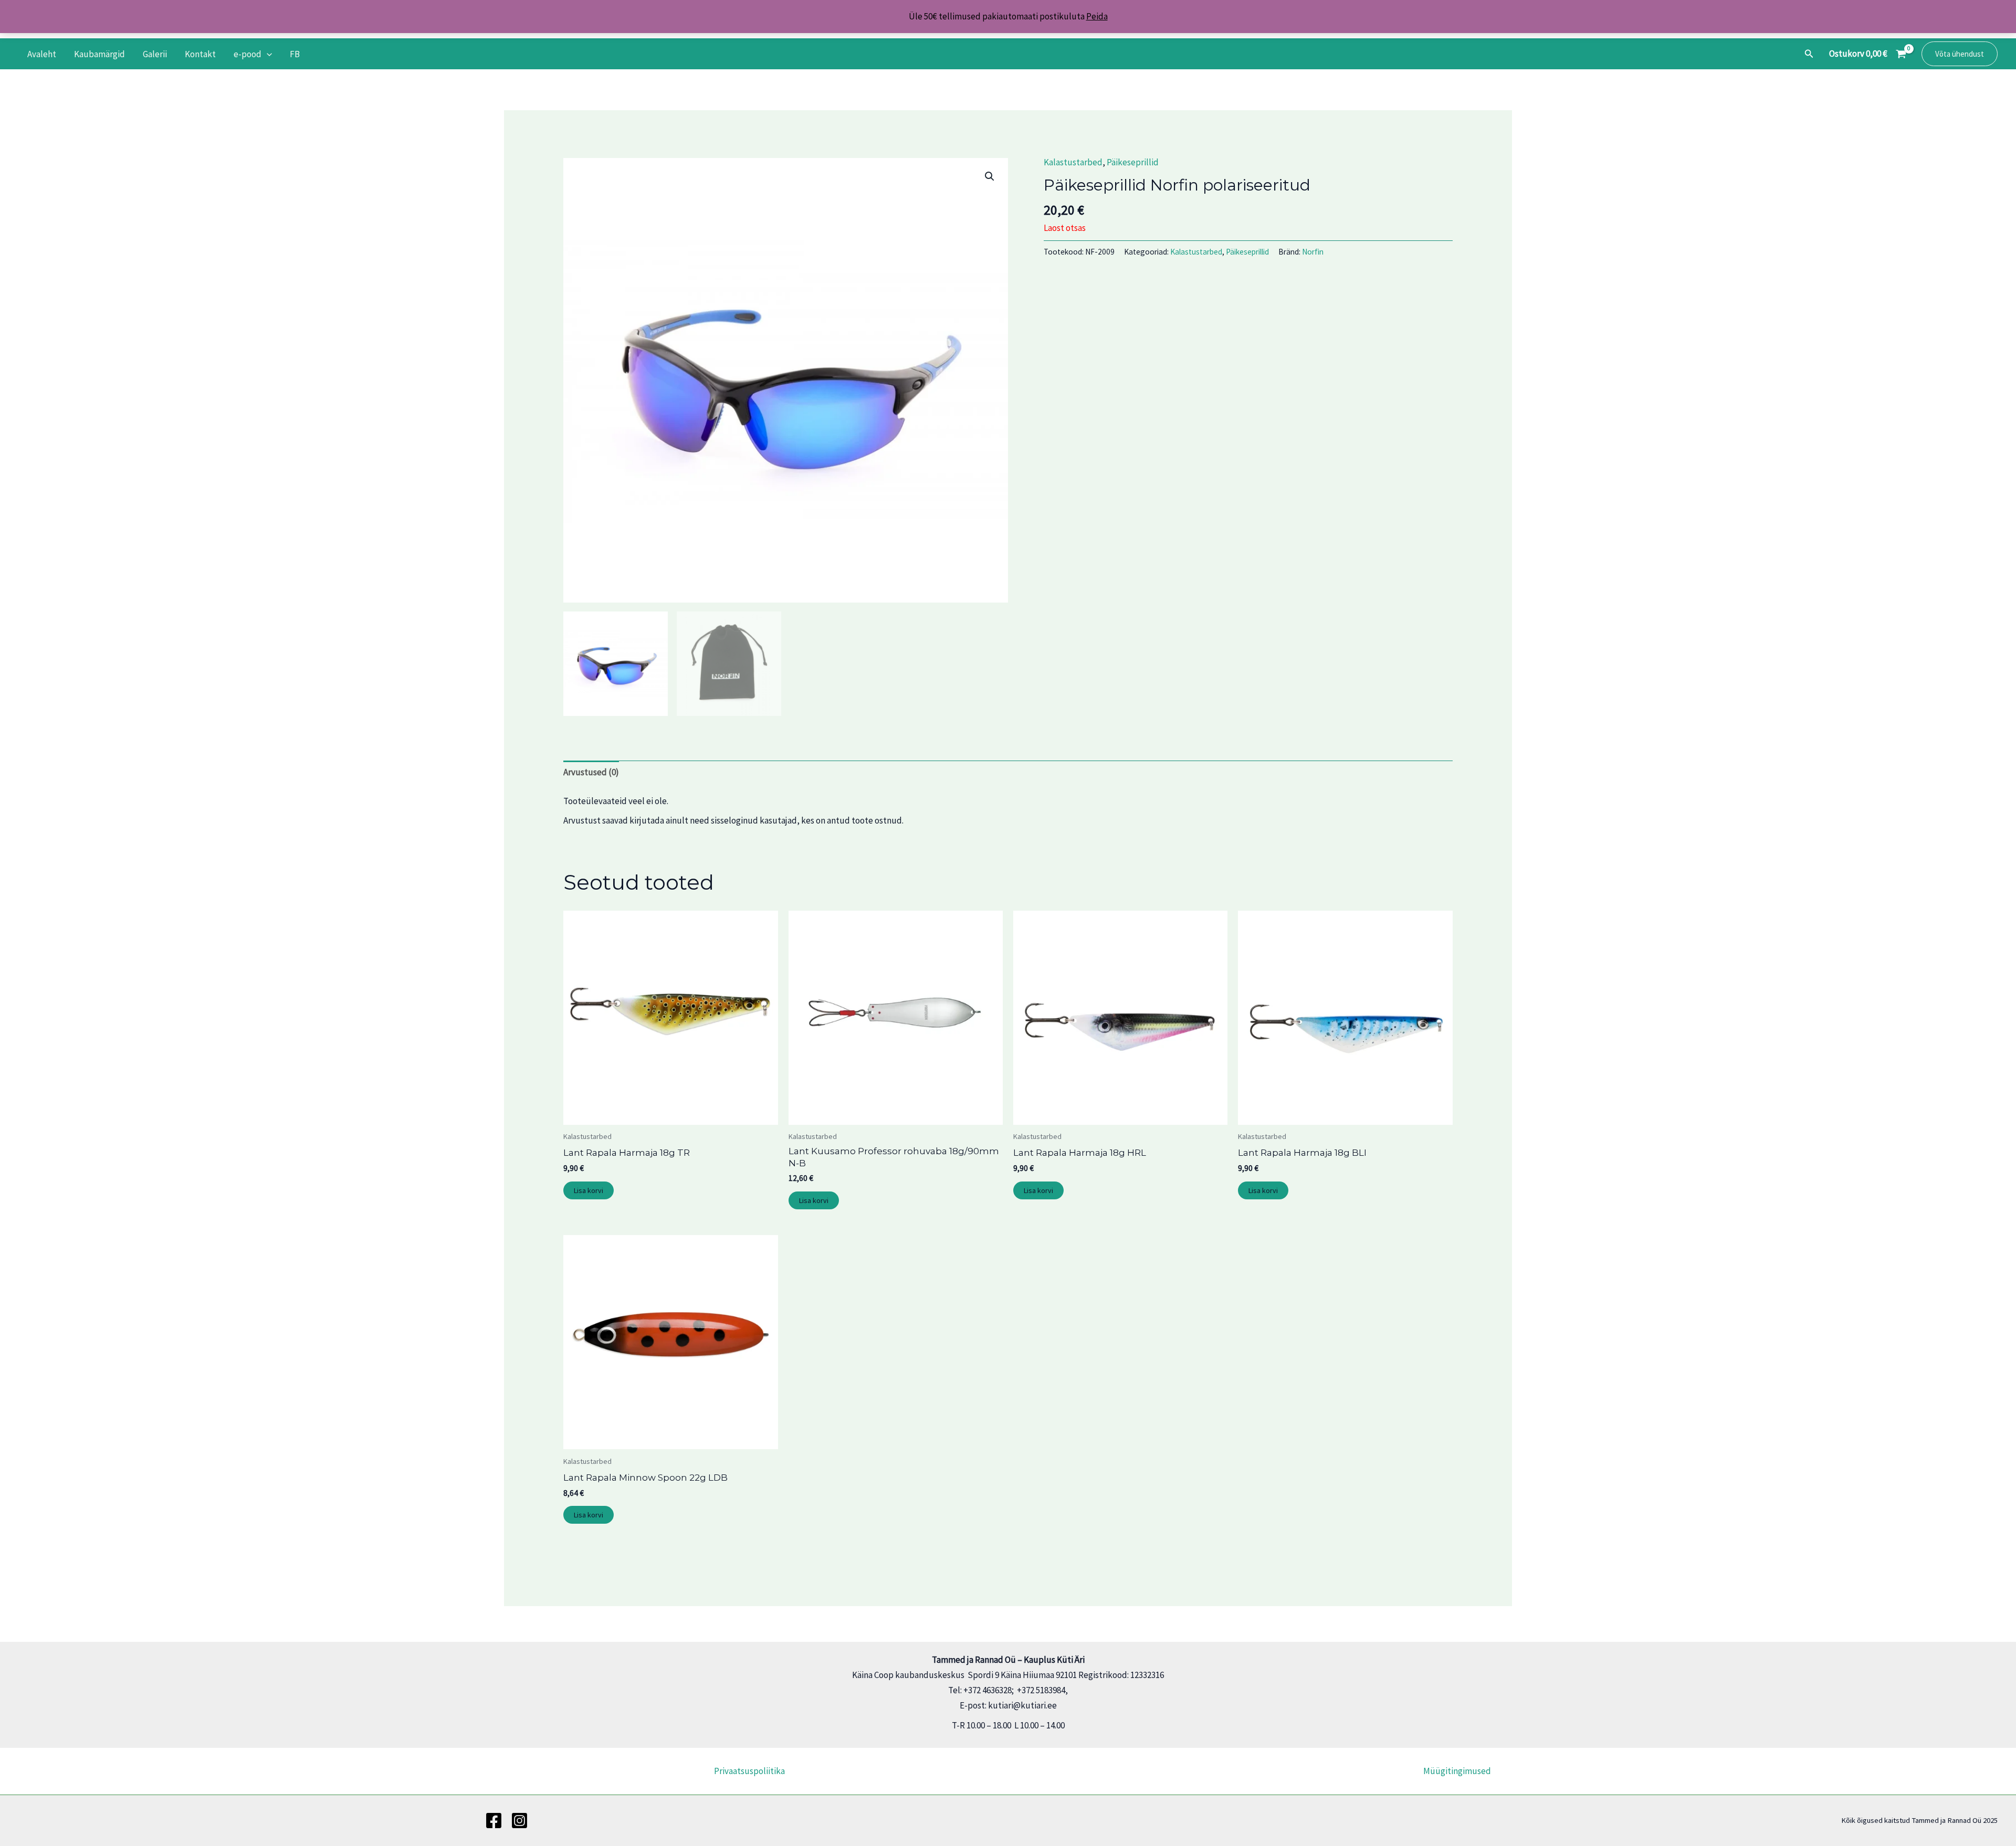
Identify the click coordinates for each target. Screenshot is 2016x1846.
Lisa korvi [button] (589, 1190)
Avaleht (42, 54)
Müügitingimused (1457, 1771)
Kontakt (200, 54)
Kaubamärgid (99, 54)
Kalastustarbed (1073, 162)
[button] (267, 54)
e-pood (248, 54)
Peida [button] (1097, 16)
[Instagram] (519, 1821)
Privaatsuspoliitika (749, 1771)
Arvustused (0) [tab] (591, 772)
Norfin (1313, 252)
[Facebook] (494, 1821)
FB (295, 54)
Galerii (155, 54)
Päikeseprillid (1133, 162)
